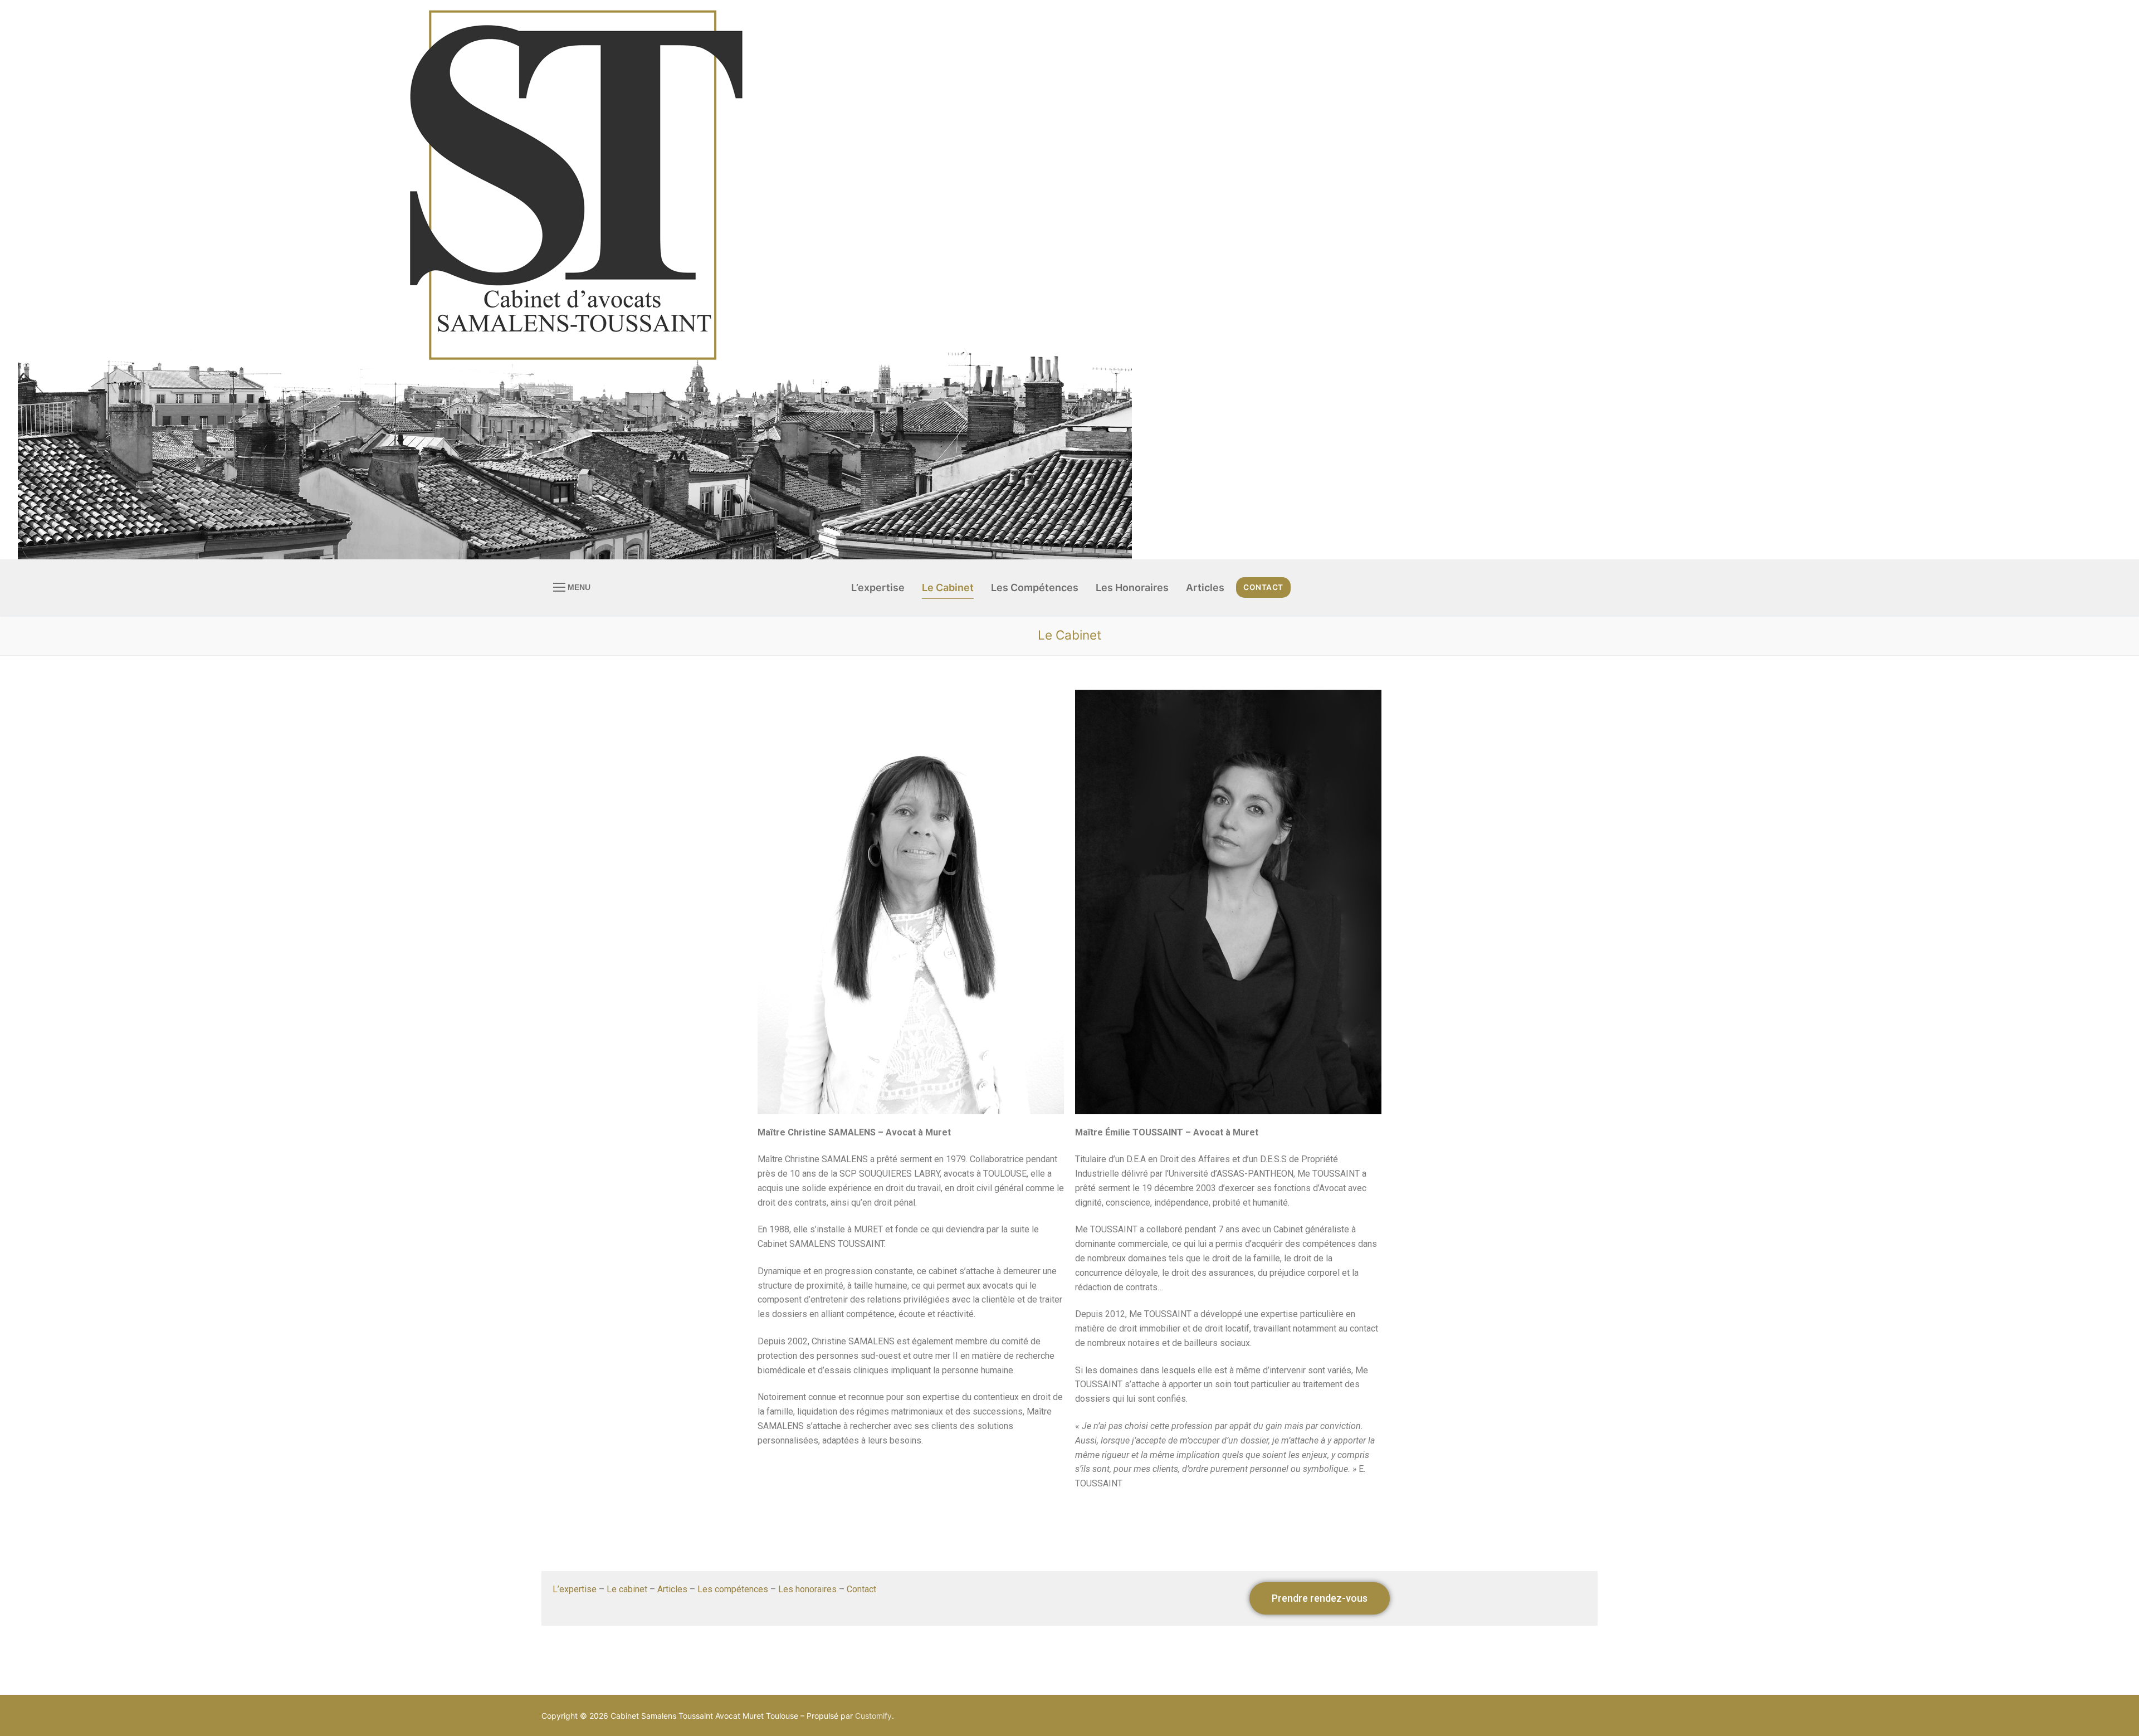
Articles (672, 1589)
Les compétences (733, 1589)
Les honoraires (807, 1589)
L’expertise (575, 1589)
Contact (1263, 587)
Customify (873, 1716)
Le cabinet (627, 1589)
